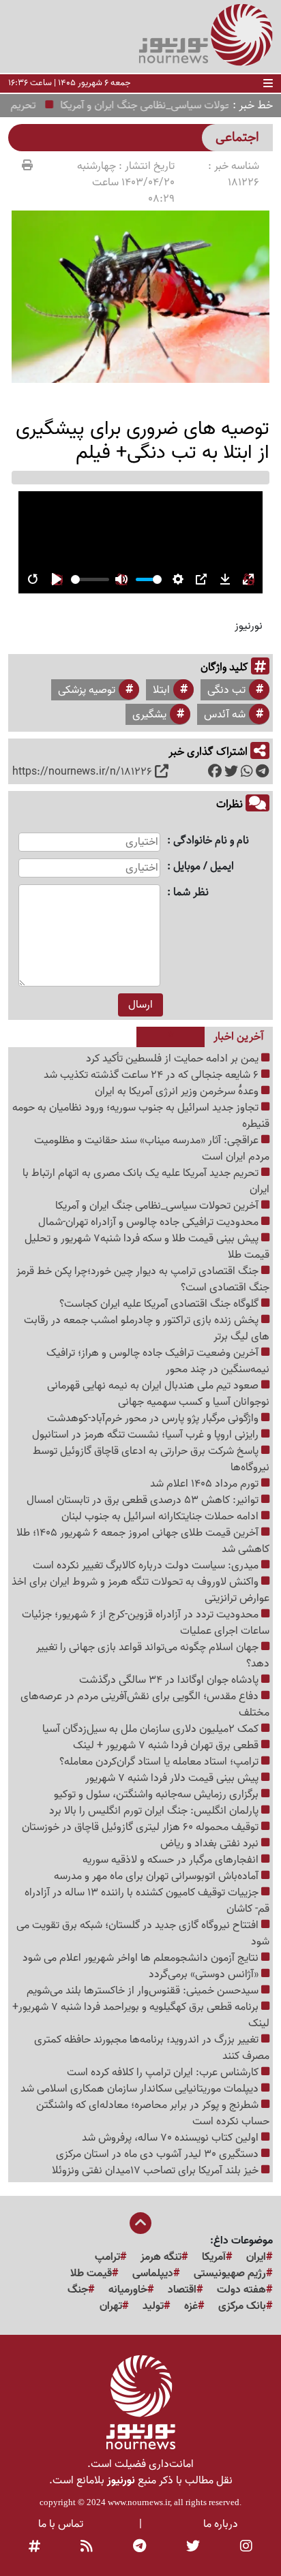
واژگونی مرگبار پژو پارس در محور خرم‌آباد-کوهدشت (154, 1418)
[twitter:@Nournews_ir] (193, 2547)
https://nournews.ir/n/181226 (82, 772)
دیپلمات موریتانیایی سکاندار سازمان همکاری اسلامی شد (141, 2089)
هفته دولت (241, 2290)
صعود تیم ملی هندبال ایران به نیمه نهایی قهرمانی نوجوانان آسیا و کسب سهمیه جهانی (158, 1394)
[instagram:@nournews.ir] (246, 2547)
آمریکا (214, 2257)
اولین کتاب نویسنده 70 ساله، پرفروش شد (172, 2138)
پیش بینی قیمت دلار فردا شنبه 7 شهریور (173, 1778)
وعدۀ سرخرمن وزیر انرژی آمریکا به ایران (178, 1091)
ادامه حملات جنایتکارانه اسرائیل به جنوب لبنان (161, 1517)
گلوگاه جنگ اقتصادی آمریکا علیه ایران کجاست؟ (160, 1304)
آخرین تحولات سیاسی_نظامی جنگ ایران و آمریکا (158, 1206)
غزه (191, 2306)
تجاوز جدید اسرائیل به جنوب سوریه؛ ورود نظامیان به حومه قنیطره (141, 1116)
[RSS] (87, 2547)
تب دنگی (226, 690)
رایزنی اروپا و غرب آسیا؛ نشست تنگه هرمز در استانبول (147, 1435)
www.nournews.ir (139, 2502)
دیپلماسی (153, 2274)
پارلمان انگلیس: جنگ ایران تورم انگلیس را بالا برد (155, 1811)
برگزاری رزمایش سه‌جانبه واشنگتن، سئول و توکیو (158, 1795)
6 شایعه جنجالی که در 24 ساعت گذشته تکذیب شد (152, 1075)
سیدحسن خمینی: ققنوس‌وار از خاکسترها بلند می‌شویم (144, 1991)
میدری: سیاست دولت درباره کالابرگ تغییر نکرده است (147, 1566)
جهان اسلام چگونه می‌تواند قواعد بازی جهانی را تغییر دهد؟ (153, 1656)
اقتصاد (182, 2290)
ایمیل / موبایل (204, 867)
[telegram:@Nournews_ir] (139, 2547)
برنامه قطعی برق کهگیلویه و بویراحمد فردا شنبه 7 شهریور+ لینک (141, 2015)
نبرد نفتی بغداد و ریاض (211, 1844)
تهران (111, 2306)
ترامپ (107, 2257)
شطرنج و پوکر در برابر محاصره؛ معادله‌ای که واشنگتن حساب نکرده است (153, 2113)
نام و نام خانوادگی (211, 841)
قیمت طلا (91, 2274)
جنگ (78, 2290)
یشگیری (149, 715)
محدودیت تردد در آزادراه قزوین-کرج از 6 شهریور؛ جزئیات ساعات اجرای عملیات (146, 1623)
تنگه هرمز (161, 2257)
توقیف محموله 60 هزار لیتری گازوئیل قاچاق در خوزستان (142, 1827)
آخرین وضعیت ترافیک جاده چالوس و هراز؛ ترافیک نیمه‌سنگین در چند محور (158, 1361)
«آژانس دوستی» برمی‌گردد (205, 1974)
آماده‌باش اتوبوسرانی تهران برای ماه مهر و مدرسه (158, 1876)
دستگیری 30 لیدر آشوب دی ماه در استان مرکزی (159, 2154)
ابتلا (161, 690)
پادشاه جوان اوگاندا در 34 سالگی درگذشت (170, 1680)
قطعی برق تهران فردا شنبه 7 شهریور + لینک (167, 1745)
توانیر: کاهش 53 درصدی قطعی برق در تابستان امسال (144, 1500)
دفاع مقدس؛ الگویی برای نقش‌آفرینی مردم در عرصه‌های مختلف (145, 1705)
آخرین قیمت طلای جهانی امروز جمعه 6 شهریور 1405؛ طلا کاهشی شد (143, 1541)
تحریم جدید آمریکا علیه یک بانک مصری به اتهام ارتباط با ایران (146, 1181)
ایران (256, 2257)
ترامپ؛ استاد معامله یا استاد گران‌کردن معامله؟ (160, 1762)
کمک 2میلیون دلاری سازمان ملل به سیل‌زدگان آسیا (152, 1729)
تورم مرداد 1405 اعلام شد (206, 1484)
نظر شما (191, 893)
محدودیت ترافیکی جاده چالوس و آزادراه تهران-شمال (150, 1222)
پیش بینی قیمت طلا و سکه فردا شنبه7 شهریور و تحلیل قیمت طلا (147, 1247)
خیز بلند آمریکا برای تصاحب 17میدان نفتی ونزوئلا (157, 2171)
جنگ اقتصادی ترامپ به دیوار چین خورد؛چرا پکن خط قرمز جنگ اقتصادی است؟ (143, 1279)
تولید (153, 2306)
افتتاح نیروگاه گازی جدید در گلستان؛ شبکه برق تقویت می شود (143, 1934)
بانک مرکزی (242, 2306)
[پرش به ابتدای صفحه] (140, 2224)
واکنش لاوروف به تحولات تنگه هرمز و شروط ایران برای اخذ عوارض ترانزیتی (140, 1590)
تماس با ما (61, 2524)
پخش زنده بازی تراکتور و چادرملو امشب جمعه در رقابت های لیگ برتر (147, 1329)
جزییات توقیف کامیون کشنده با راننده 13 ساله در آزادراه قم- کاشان (147, 1901)
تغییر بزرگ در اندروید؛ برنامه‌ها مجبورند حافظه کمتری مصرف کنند (152, 2048)
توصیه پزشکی (87, 690)
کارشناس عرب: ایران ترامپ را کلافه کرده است (164, 2073)
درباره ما (221, 2524)
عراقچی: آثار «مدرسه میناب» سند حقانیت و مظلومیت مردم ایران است (152, 1149)
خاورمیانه (128, 2290)
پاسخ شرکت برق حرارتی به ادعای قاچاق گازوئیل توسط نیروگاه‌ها (151, 1459)
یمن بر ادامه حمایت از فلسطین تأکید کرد (174, 1059)
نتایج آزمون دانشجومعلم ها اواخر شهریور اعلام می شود (142, 1958)
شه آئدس (225, 715)
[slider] (90, 579)
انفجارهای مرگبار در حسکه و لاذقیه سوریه (172, 1860)
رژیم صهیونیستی (230, 2274)
